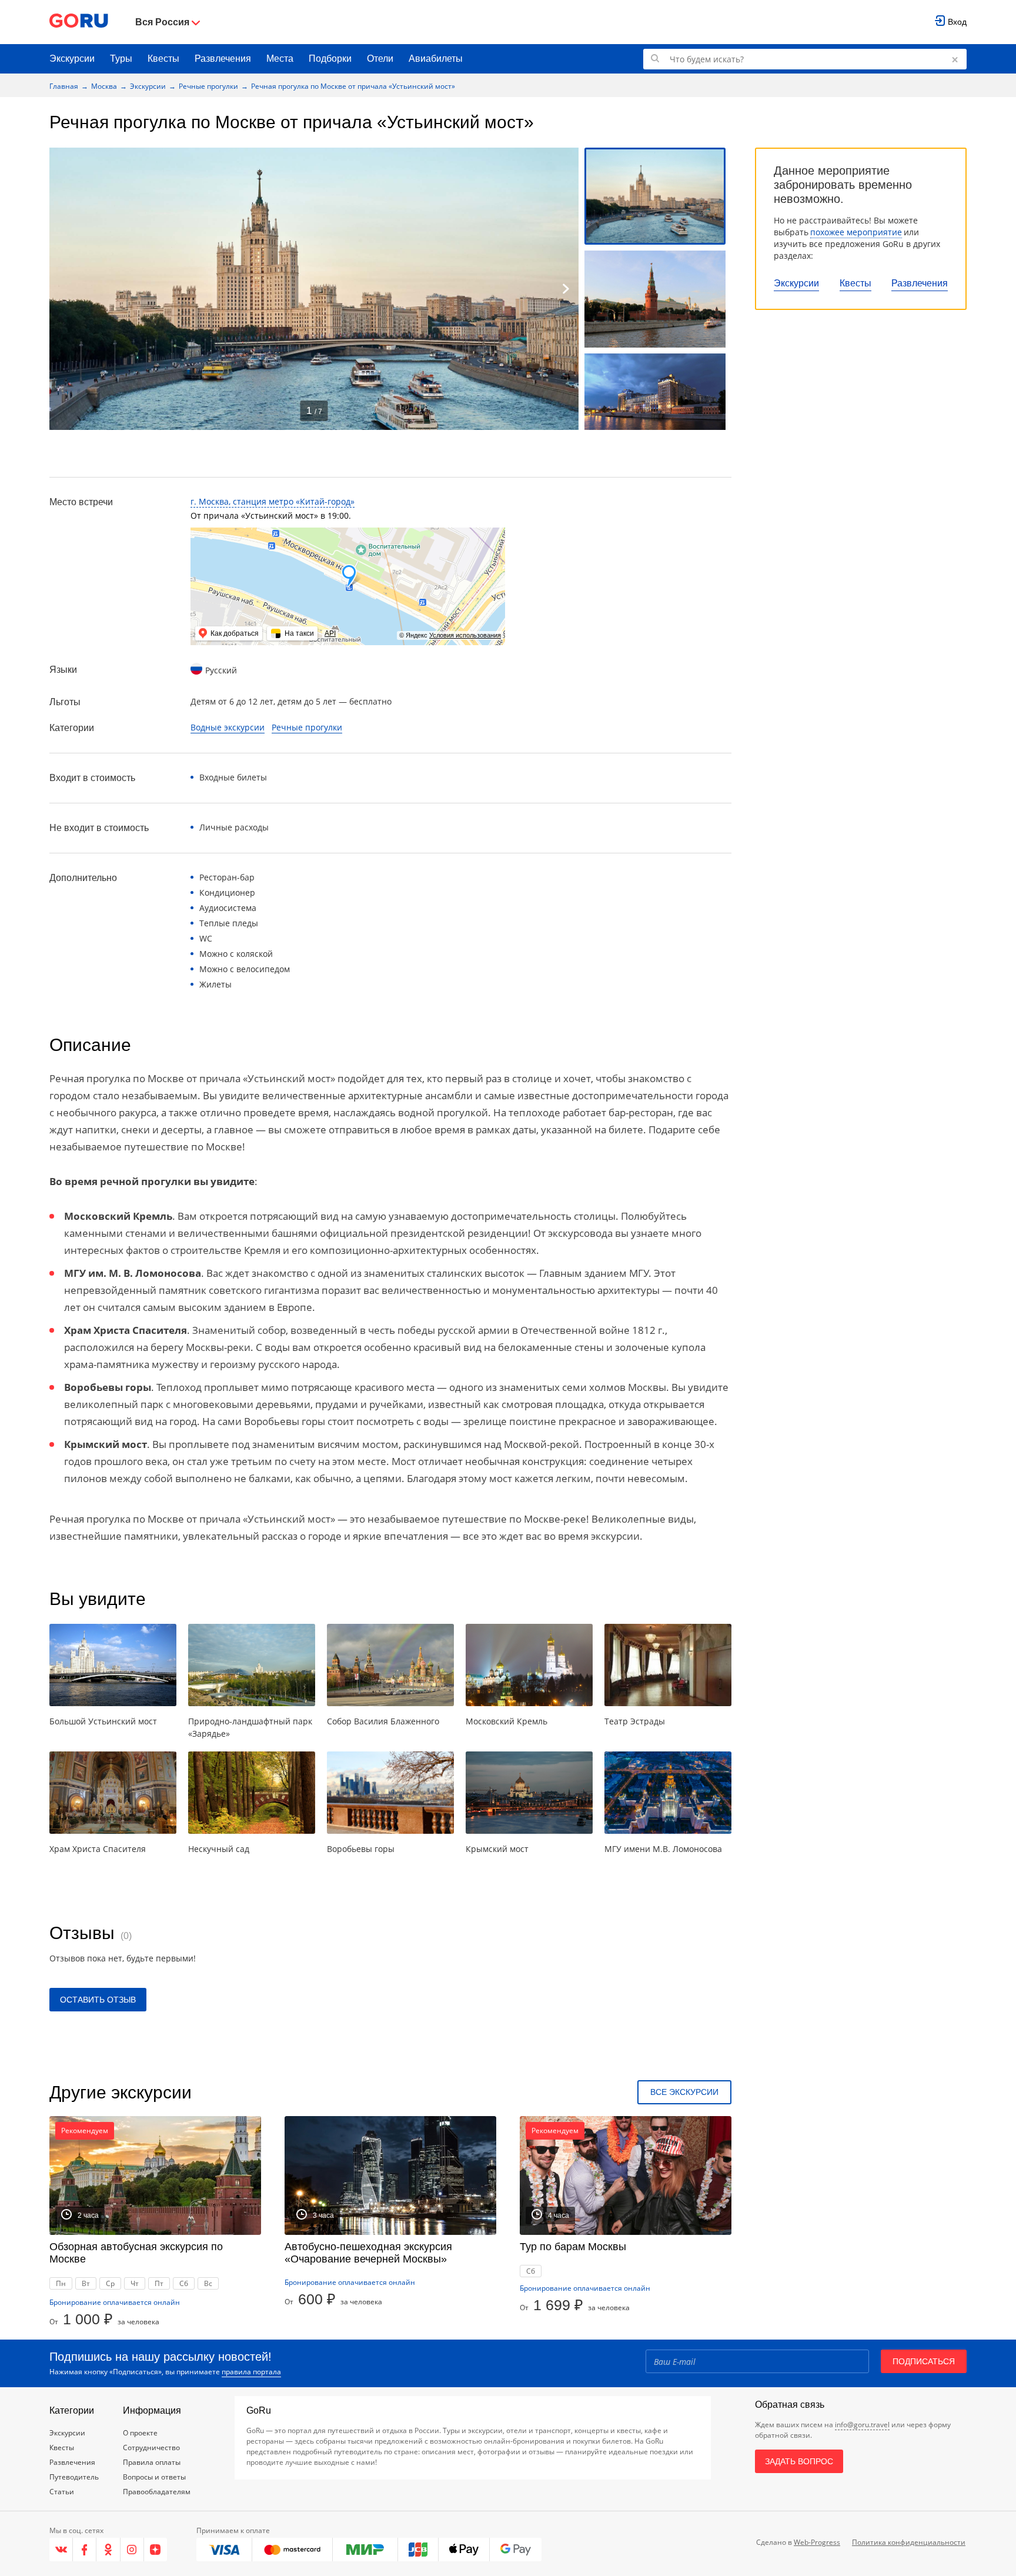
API (330, 633)
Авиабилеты (436, 59)
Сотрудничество (151, 2447)
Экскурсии (72, 59)
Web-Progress (817, 2542)
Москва (104, 86)
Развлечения (223, 59)
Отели (380, 59)
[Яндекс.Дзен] (156, 2550)
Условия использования (465, 635)
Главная (64, 86)
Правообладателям (157, 2492)
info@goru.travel (862, 2425)
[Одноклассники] (108, 2550)
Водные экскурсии (228, 727)
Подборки (330, 59)
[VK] (61, 2550)
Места (280, 59)
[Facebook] (85, 2550)
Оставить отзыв (98, 2000)
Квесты (163, 59)
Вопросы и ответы (154, 2477)
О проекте (140, 2433)
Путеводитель (74, 2477)
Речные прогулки (208, 86)
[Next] (566, 289)
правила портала (251, 2372)
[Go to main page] (79, 22)
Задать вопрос (799, 2461)
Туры (121, 59)
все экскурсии (684, 2092)
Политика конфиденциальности (909, 2542)
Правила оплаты (152, 2462)
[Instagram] (132, 2550)
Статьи (62, 2492)
